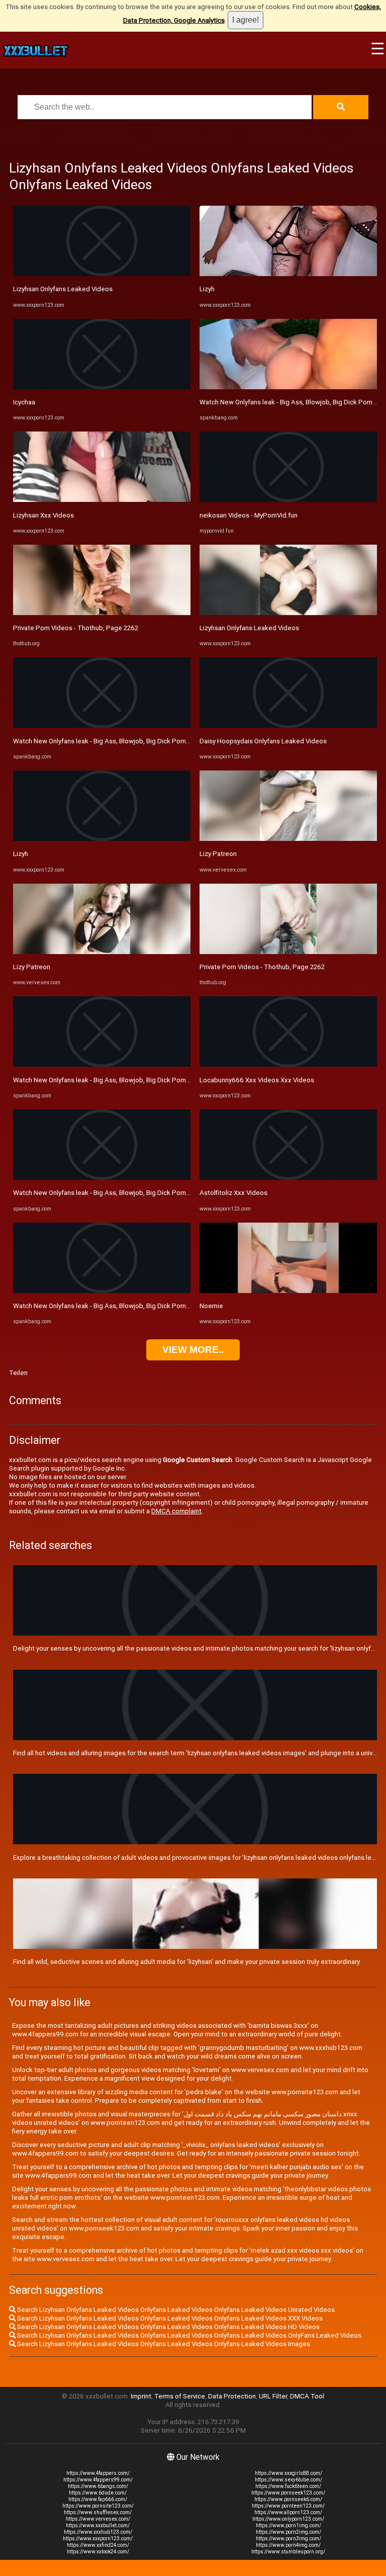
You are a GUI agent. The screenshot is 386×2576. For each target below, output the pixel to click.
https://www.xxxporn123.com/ (98, 2539)
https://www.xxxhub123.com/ (98, 2532)
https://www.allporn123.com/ (288, 2512)
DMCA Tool (307, 2396)
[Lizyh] (102, 839)
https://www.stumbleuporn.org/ (288, 2552)
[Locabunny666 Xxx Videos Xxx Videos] (288, 1064)
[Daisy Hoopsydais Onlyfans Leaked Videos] (288, 725)
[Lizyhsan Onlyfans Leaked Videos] (102, 274)
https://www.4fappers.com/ (98, 2473)
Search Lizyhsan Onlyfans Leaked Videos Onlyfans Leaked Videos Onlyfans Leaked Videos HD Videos (168, 2327)
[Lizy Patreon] (102, 952)
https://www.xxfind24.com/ (98, 2545)
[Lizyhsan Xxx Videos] (102, 500)
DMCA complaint (176, 1511)
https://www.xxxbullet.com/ (98, 2525)
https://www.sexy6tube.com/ (288, 2480)
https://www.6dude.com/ (98, 2493)
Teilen (18, 1373)
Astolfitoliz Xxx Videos (233, 1193)
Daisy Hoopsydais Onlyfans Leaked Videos (263, 741)
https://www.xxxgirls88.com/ (288, 2473)
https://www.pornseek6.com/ (288, 2499)
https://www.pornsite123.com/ (98, 2506)
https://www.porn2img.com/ (288, 2532)
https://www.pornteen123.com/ (288, 2506)
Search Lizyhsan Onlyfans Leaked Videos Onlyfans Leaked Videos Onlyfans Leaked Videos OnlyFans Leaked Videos (188, 2335)
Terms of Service (180, 2396)
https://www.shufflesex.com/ (98, 2512)
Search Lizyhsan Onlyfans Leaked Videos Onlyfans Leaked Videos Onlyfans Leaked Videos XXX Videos (169, 2318)
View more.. (193, 1350)
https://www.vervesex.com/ (98, 2519)
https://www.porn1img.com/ (288, 2525)
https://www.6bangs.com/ (98, 2486)
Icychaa (24, 402)
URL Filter (273, 2396)
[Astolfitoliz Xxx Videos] (288, 1178)
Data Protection (232, 2396)
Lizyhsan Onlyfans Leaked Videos (63, 289)
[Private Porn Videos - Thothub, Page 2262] (102, 613)
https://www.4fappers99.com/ (98, 2480)
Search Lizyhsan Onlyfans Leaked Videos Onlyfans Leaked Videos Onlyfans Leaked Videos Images (163, 2344)
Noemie (211, 1306)
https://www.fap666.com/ (98, 2499)
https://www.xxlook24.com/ (98, 2552)
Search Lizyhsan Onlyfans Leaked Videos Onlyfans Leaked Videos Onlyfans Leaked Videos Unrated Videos (175, 2310)
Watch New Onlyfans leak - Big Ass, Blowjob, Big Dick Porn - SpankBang (119, 741)
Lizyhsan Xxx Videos (43, 515)
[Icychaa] (102, 387)
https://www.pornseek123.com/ (288, 2493)
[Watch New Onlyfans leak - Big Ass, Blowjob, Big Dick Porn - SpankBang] (102, 725)
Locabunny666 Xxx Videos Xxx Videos (257, 1080)
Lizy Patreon (32, 967)
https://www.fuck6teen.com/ (288, 2486)
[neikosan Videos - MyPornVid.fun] (288, 500)
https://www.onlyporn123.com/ (288, 2519)
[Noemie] (288, 1291)
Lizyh (21, 854)
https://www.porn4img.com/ (288, 2545)
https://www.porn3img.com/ (288, 2539)
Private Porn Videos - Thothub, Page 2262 (76, 628)
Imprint (141, 2396)
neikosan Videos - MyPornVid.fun (249, 515)
